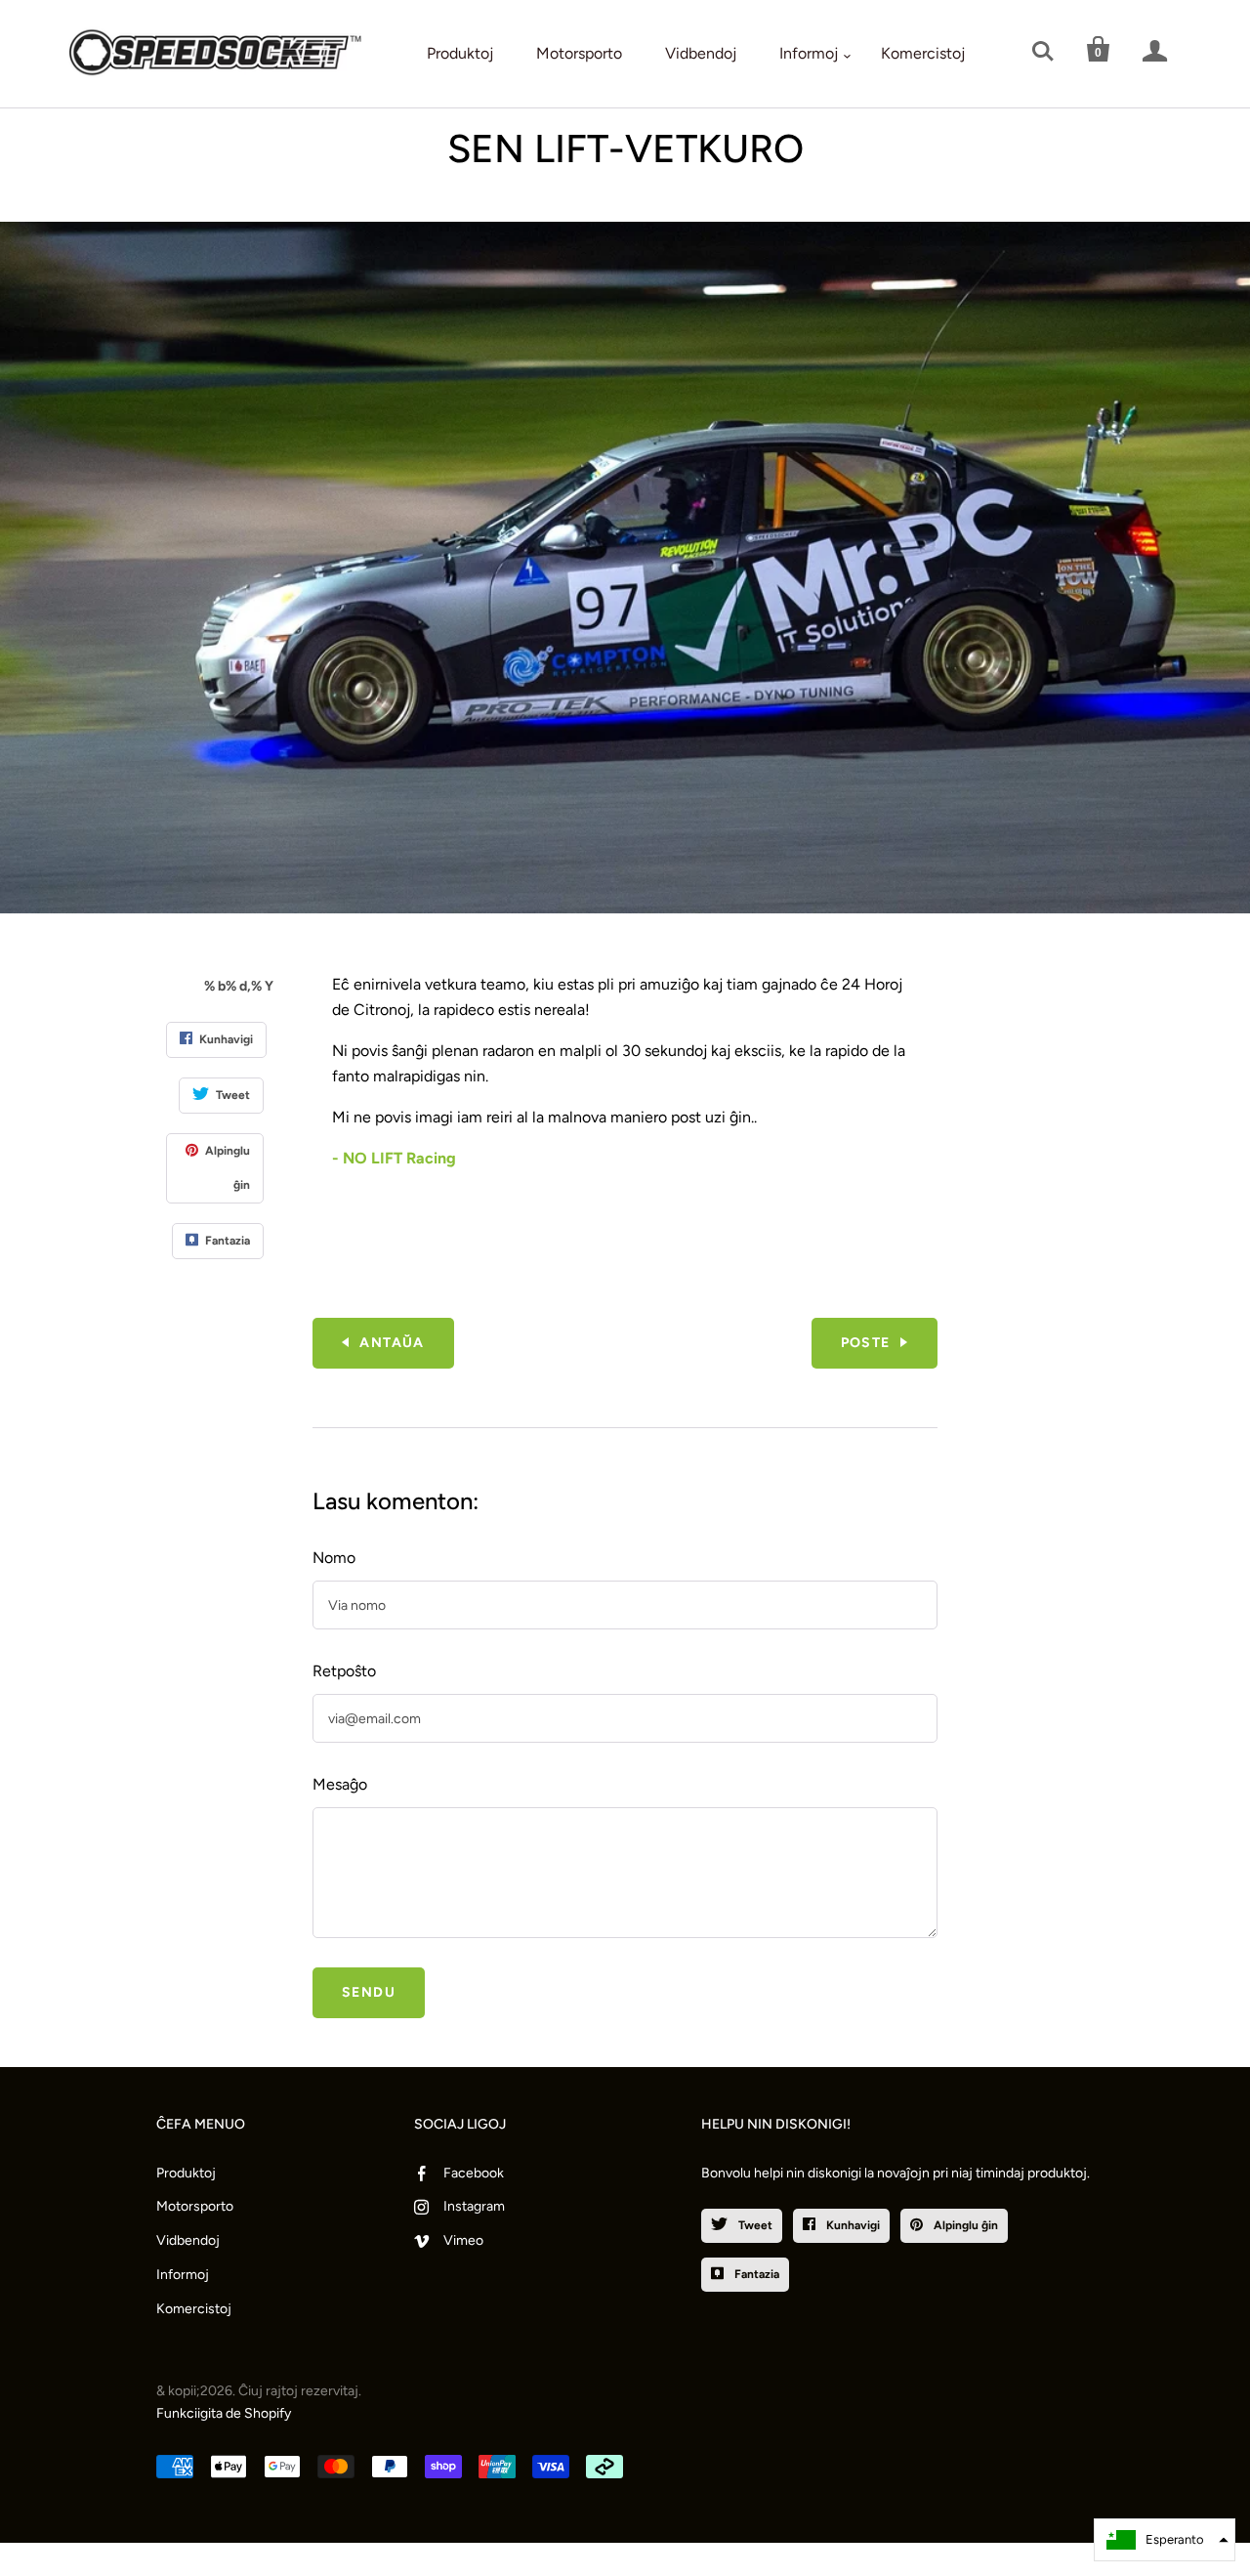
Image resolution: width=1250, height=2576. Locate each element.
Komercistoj (923, 53)
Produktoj (460, 53)
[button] (1165, 2540)
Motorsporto (579, 53)
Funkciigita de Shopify (224, 2413)
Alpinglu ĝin (964, 2225)
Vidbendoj (701, 53)
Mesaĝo (340, 1784)
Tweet (754, 2225)
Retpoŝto (344, 1671)
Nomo (334, 1558)
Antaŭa (392, 1343)
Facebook (474, 2173)
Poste (866, 1343)
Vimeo (463, 2240)
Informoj (809, 53)
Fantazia (755, 2274)
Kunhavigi (852, 2225)
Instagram (474, 2206)
